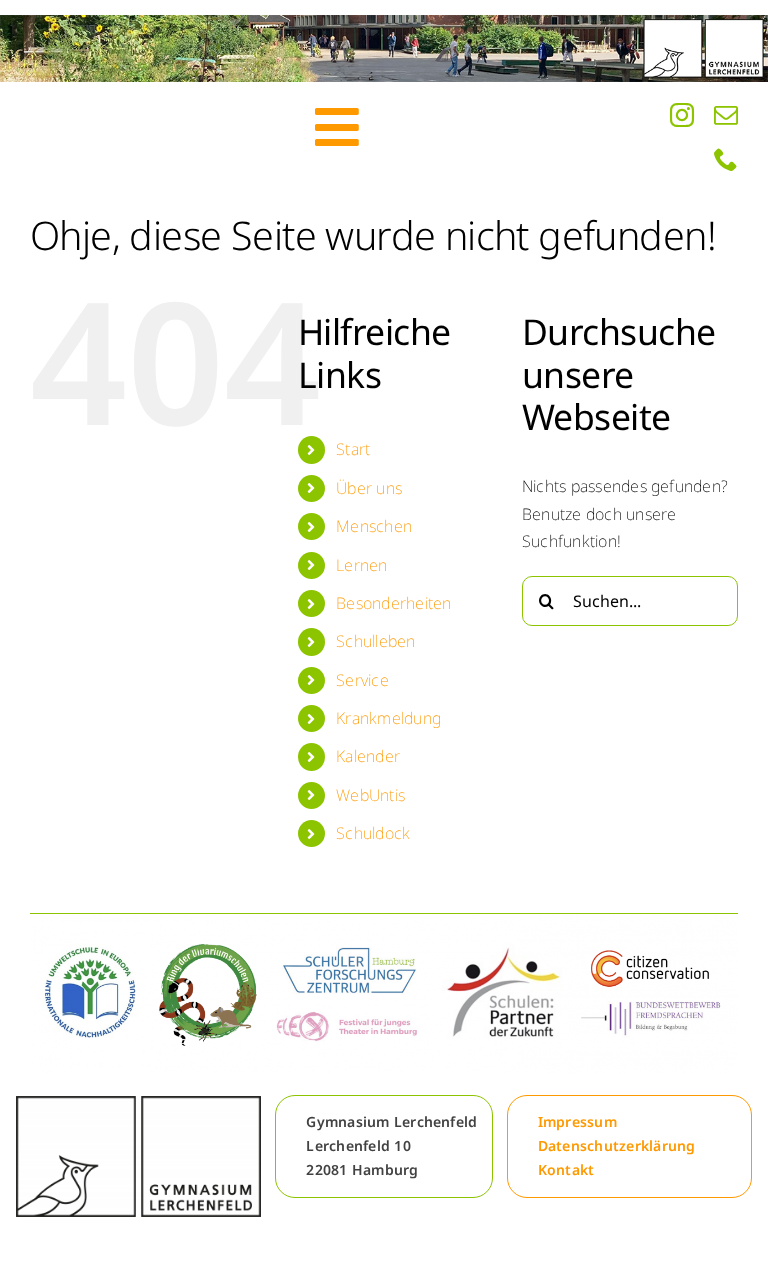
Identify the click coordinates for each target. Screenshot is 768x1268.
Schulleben (375, 641)
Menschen (374, 526)
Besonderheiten (393, 603)
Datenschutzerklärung (617, 1145)
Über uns (369, 488)
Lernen (361, 565)
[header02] (384, 48)
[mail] (726, 115)
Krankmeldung (388, 718)
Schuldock (373, 833)
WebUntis (370, 795)
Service (362, 680)
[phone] (726, 159)
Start (353, 449)
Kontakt (566, 1169)
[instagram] (682, 115)
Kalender (368, 756)
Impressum (577, 1121)
